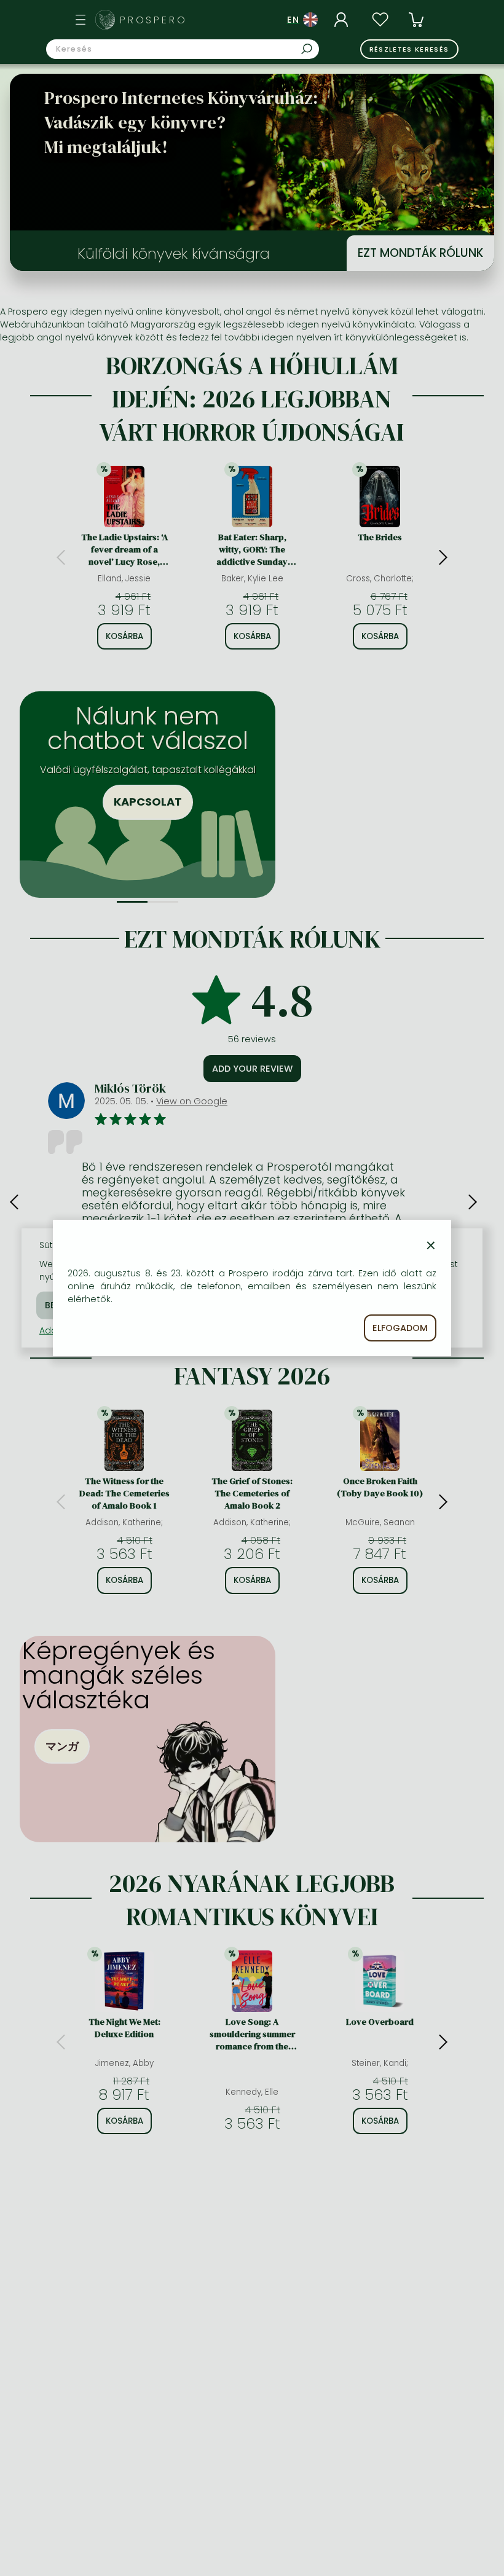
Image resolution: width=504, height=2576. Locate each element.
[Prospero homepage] (105, 20)
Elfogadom (400, 1328)
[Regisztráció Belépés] (343, 20)
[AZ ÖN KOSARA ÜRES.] (416, 20)
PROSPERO (154, 20)
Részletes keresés (409, 49)
